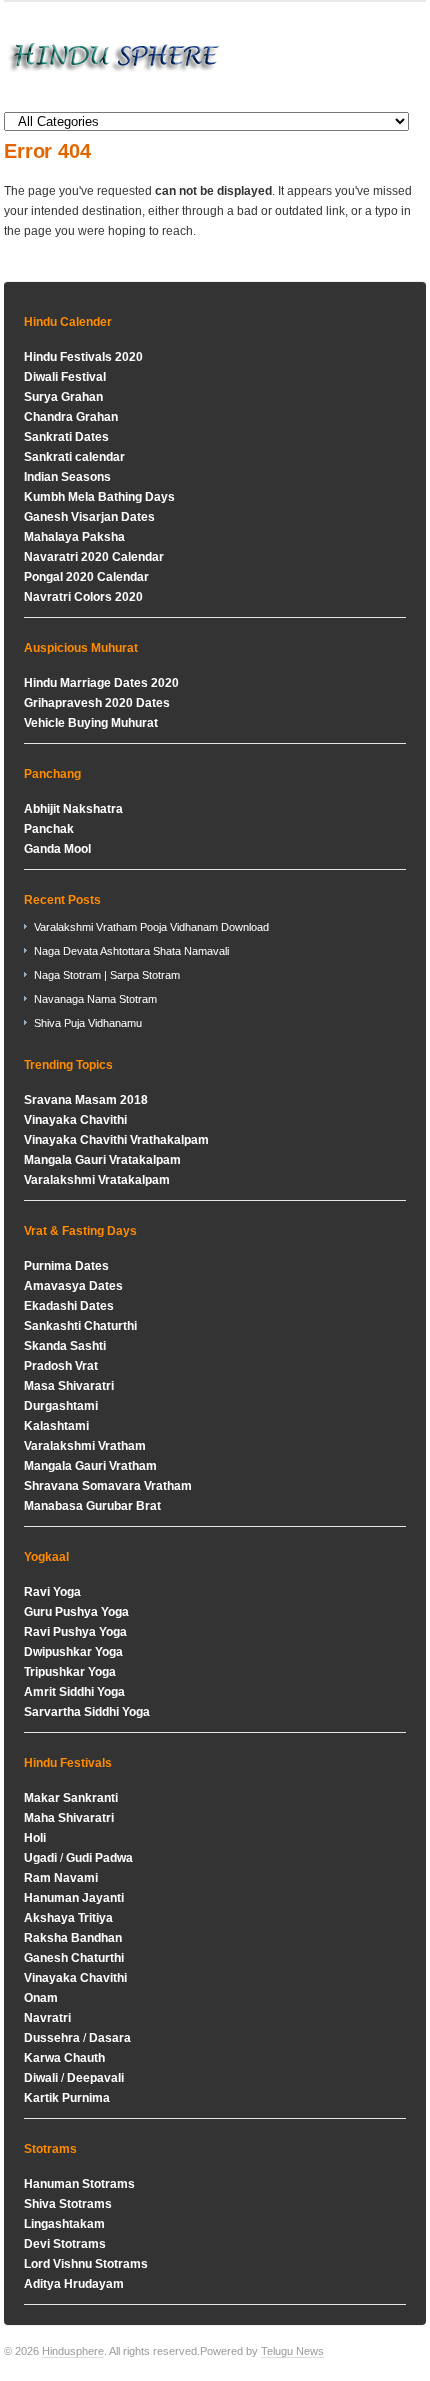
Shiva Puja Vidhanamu (88, 1023)
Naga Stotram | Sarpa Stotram (107, 975)
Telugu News (292, 2351)
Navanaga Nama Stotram (95, 999)
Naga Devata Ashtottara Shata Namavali (131, 951)
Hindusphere (73, 2351)
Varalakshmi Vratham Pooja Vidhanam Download (151, 927)
